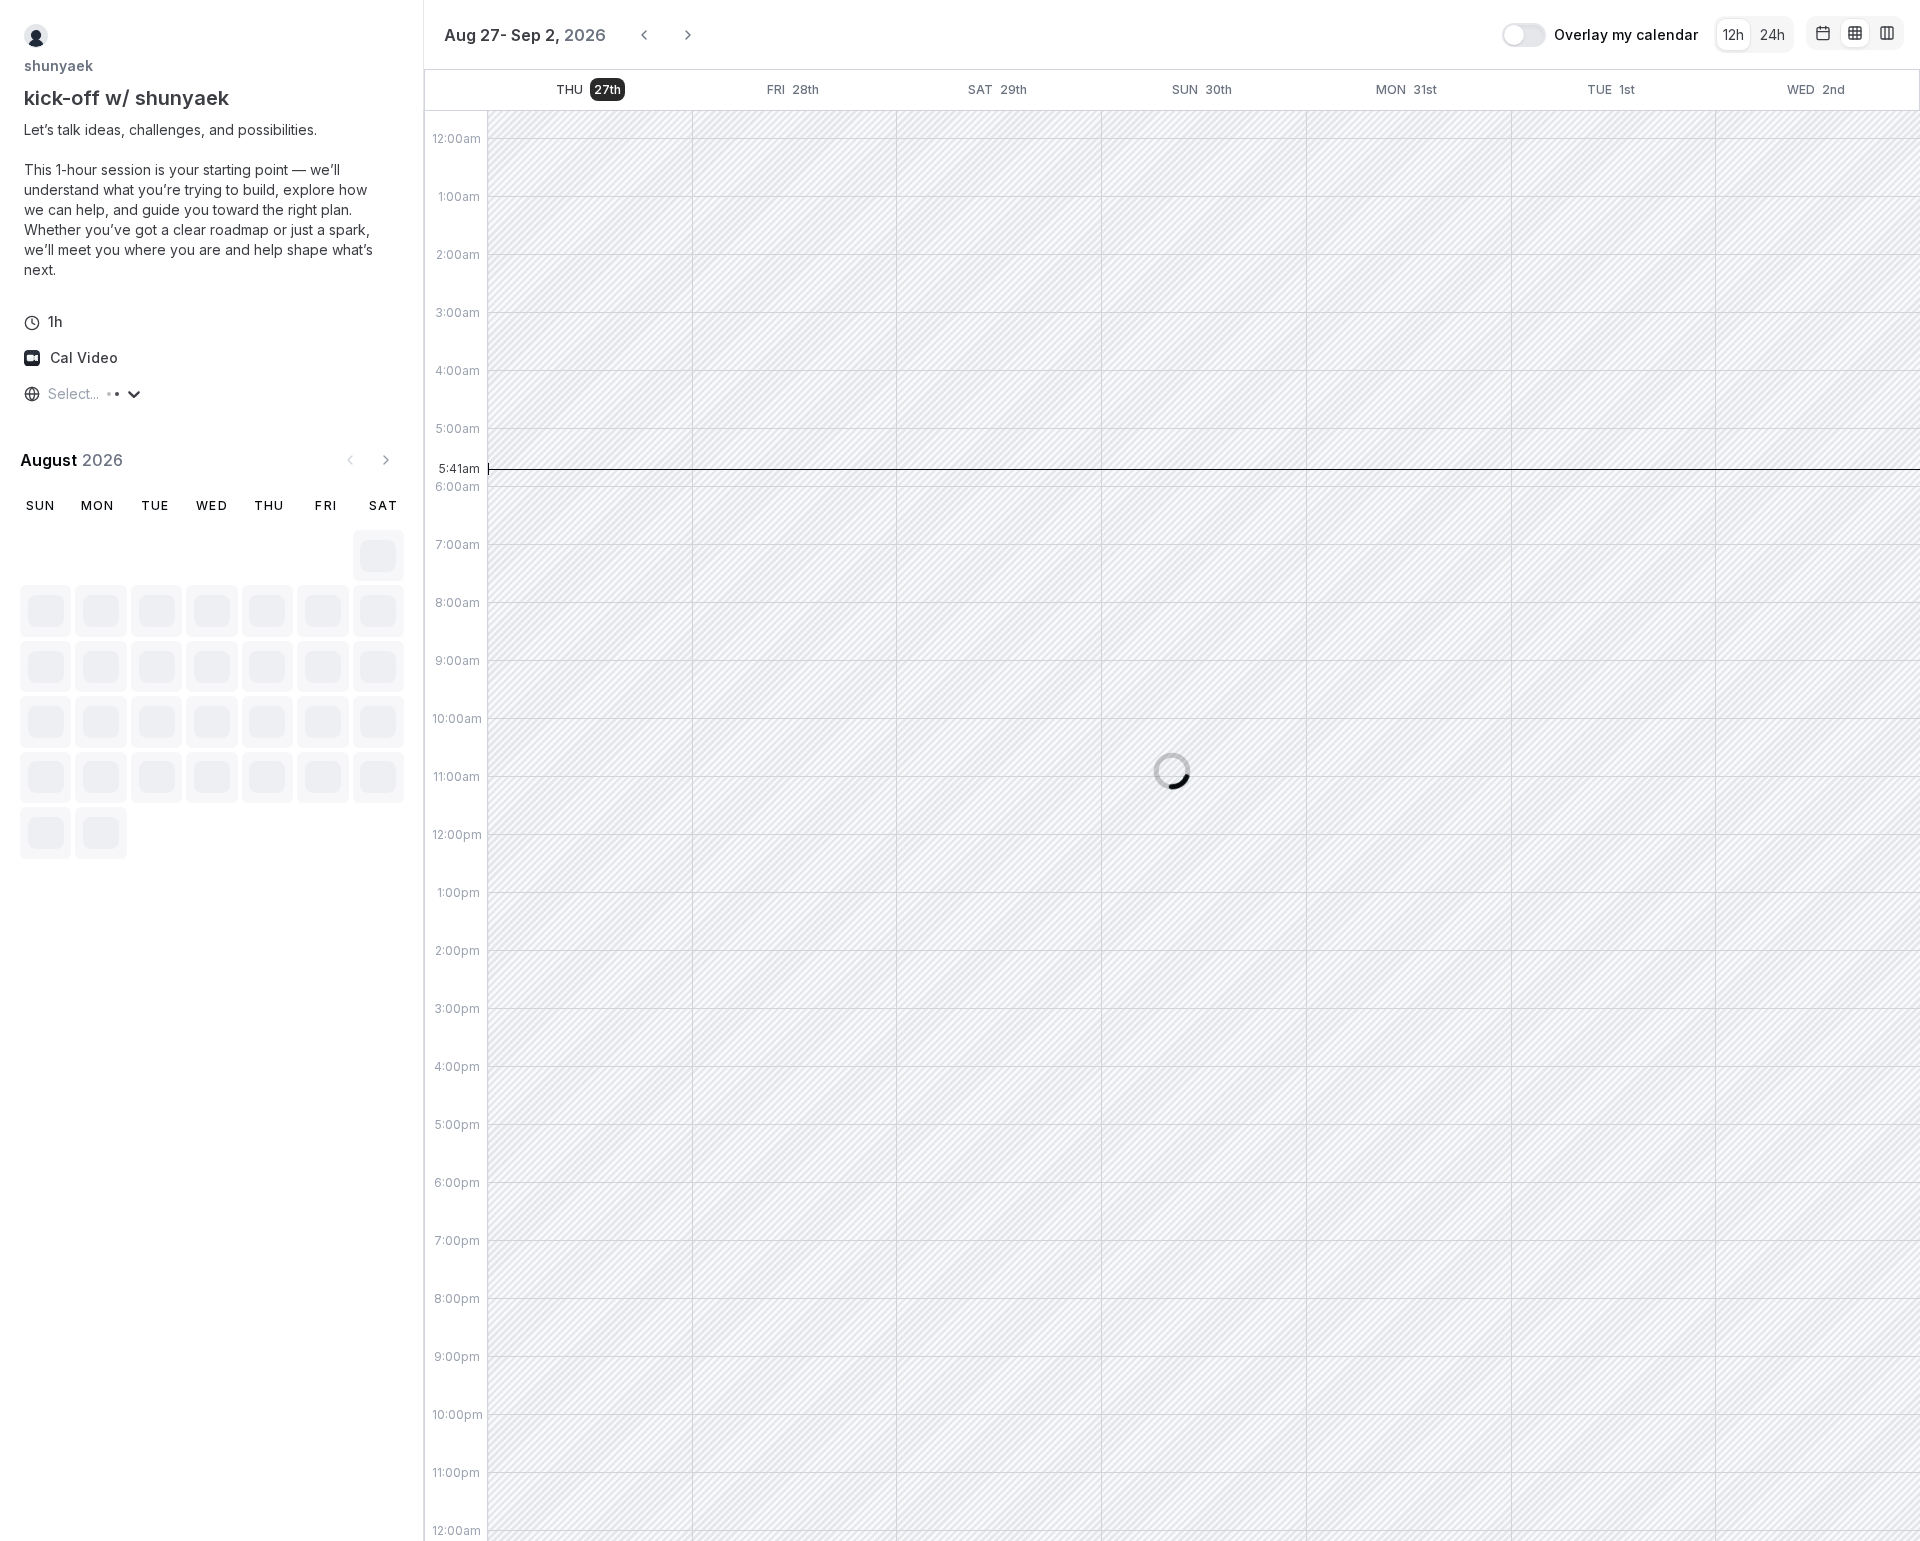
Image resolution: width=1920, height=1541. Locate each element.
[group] (1754, 34)
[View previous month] (350, 460)
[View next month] (386, 460)
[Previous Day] (644, 35)
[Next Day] (688, 35)
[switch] (1524, 35)
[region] (212, 200)
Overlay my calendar (1626, 35)
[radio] (1733, 34)
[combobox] (50, 394)
